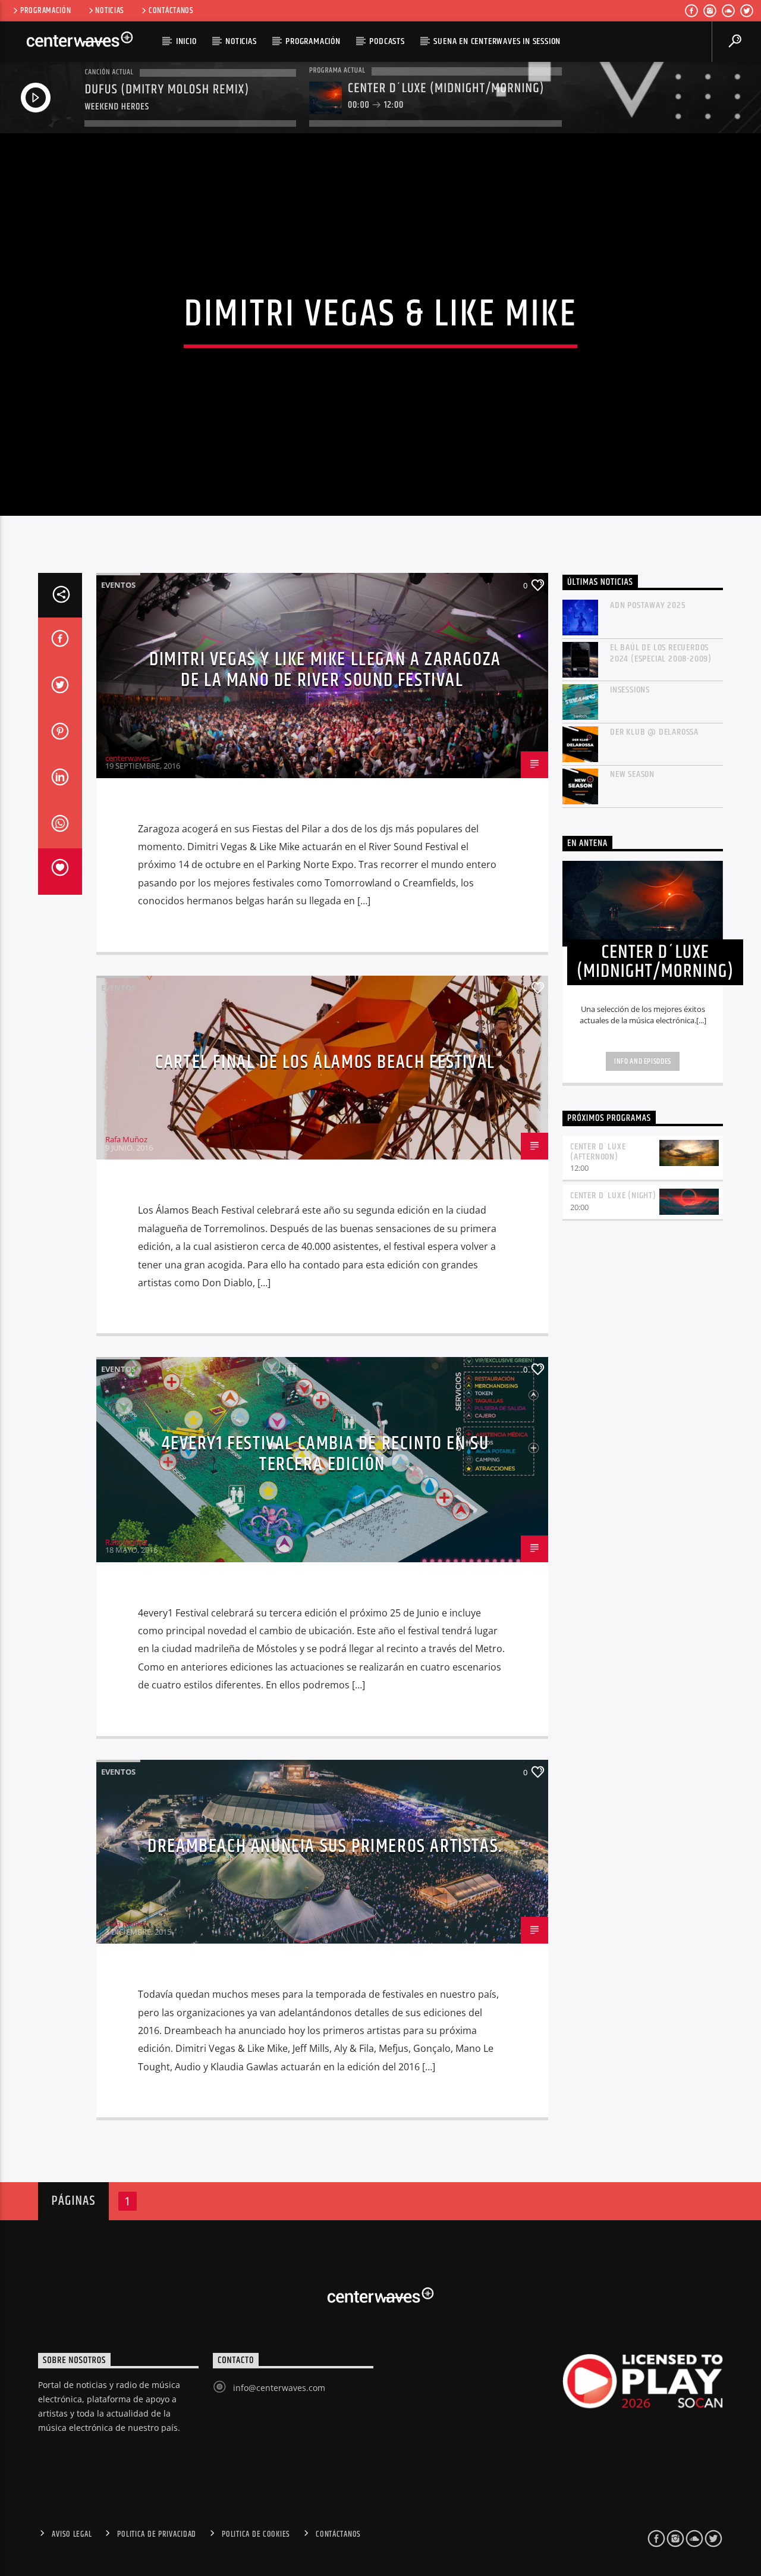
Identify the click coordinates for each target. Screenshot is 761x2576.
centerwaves (128, 758)
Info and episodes (643, 1061)
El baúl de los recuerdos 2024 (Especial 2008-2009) (661, 653)
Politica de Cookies (256, 2534)
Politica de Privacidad (157, 2534)
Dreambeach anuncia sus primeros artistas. (325, 1846)
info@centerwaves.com (279, 2388)
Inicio (186, 41)
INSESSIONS (630, 690)
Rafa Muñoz (126, 1139)
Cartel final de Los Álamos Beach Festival (325, 1062)
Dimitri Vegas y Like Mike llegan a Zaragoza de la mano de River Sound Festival (325, 670)
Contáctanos (171, 11)
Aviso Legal (72, 2534)
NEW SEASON (632, 774)
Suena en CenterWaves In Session (497, 41)
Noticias (110, 11)
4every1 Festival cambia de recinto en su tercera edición (326, 1454)
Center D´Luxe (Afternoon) (598, 1152)
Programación (46, 11)
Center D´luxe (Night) (613, 1195)
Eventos (118, 585)
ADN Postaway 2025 (648, 605)
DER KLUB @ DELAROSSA (654, 732)
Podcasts (387, 41)
